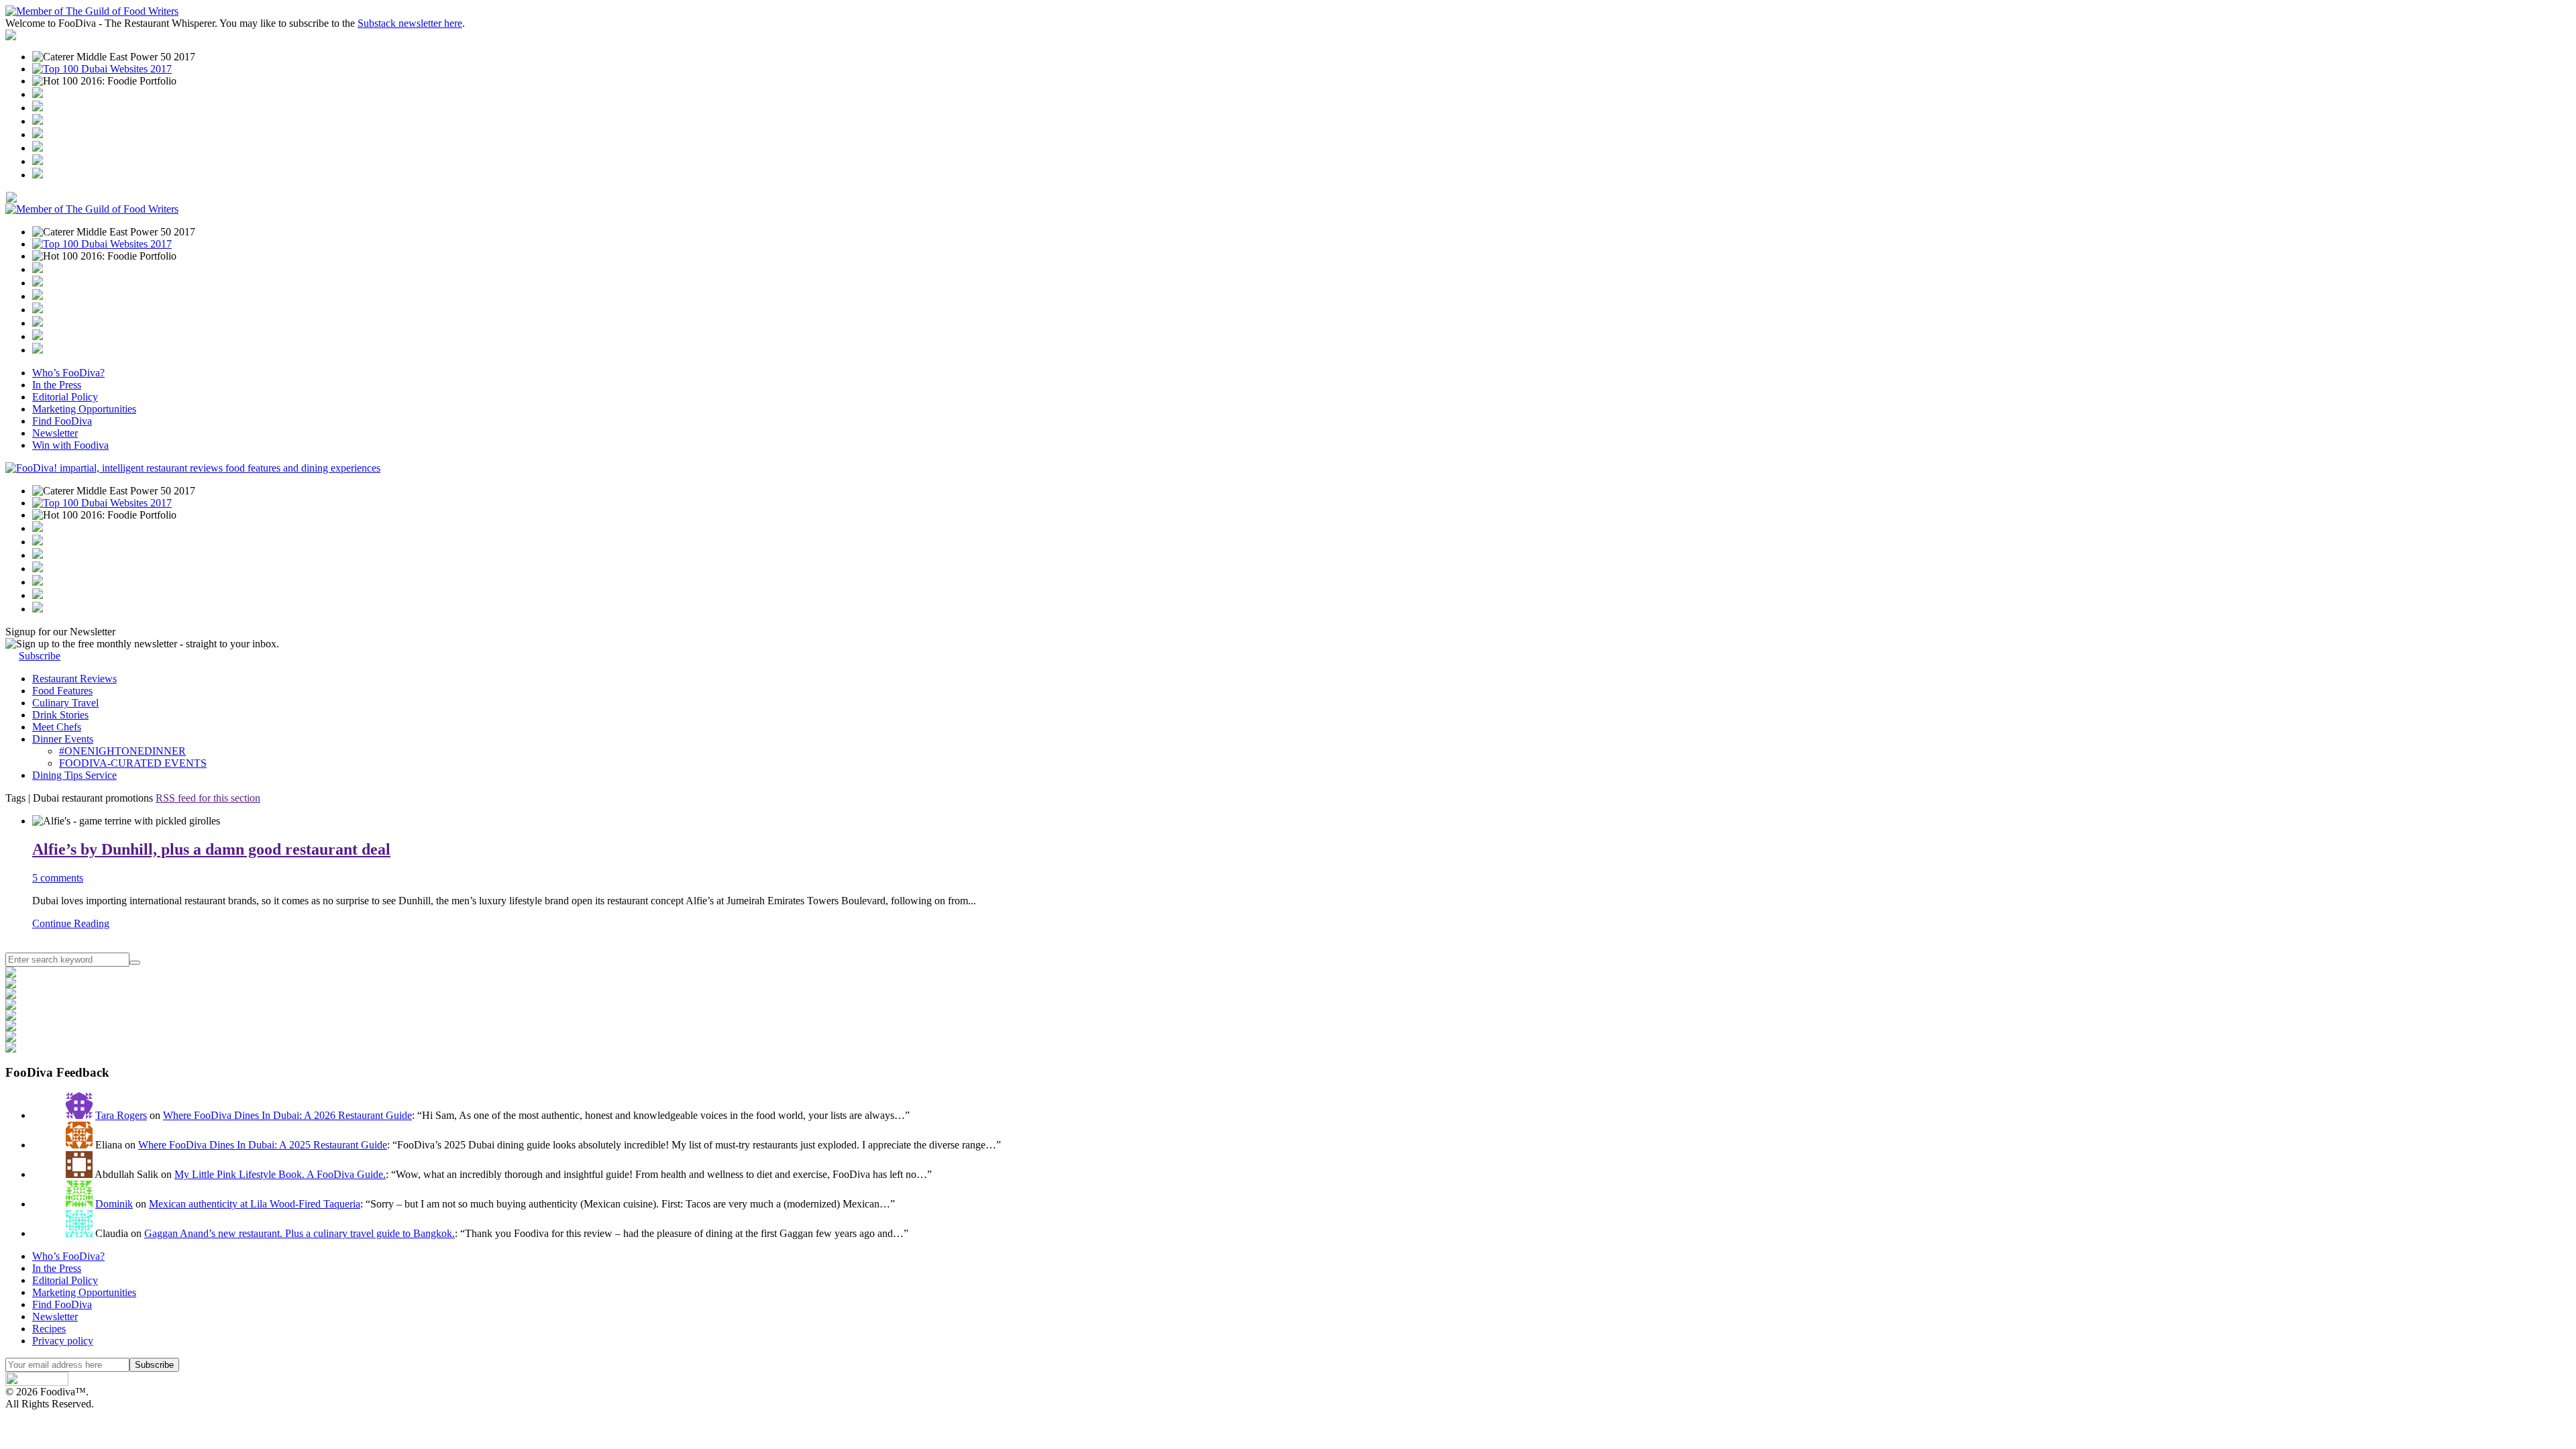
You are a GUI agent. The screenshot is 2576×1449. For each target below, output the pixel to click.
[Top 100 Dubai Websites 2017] (102, 69)
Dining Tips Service (74, 775)
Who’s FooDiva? (68, 373)
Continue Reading (71, 923)
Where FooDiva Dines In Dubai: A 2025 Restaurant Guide (263, 1145)
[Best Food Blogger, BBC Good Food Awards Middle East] (38, 94)
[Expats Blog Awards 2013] (38, 135)
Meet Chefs (57, 727)
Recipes (49, 1329)
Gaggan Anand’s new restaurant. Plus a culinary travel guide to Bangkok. (300, 1233)
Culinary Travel (65, 703)
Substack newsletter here (410, 23)
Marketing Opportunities (84, 409)
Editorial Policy (65, 397)
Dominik (114, 1204)
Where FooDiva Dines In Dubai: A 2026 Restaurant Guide (287, 1115)
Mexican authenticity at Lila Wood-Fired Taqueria (255, 1204)
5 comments (58, 878)
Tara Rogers (121, 1115)
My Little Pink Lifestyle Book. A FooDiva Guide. (280, 1174)
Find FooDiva (62, 421)
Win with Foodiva (70, 445)
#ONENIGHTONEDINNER (122, 751)
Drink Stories (60, 715)
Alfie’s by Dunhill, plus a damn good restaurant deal (211, 849)
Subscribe (40, 656)
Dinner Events (63, 739)
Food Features (62, 691)
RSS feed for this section (208, 798)
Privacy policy (63, 1341)
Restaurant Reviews (74, 679)
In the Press (57, 385)
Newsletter (55, 433)
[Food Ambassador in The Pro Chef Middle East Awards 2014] (38, 121)
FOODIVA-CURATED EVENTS (133, 763)
